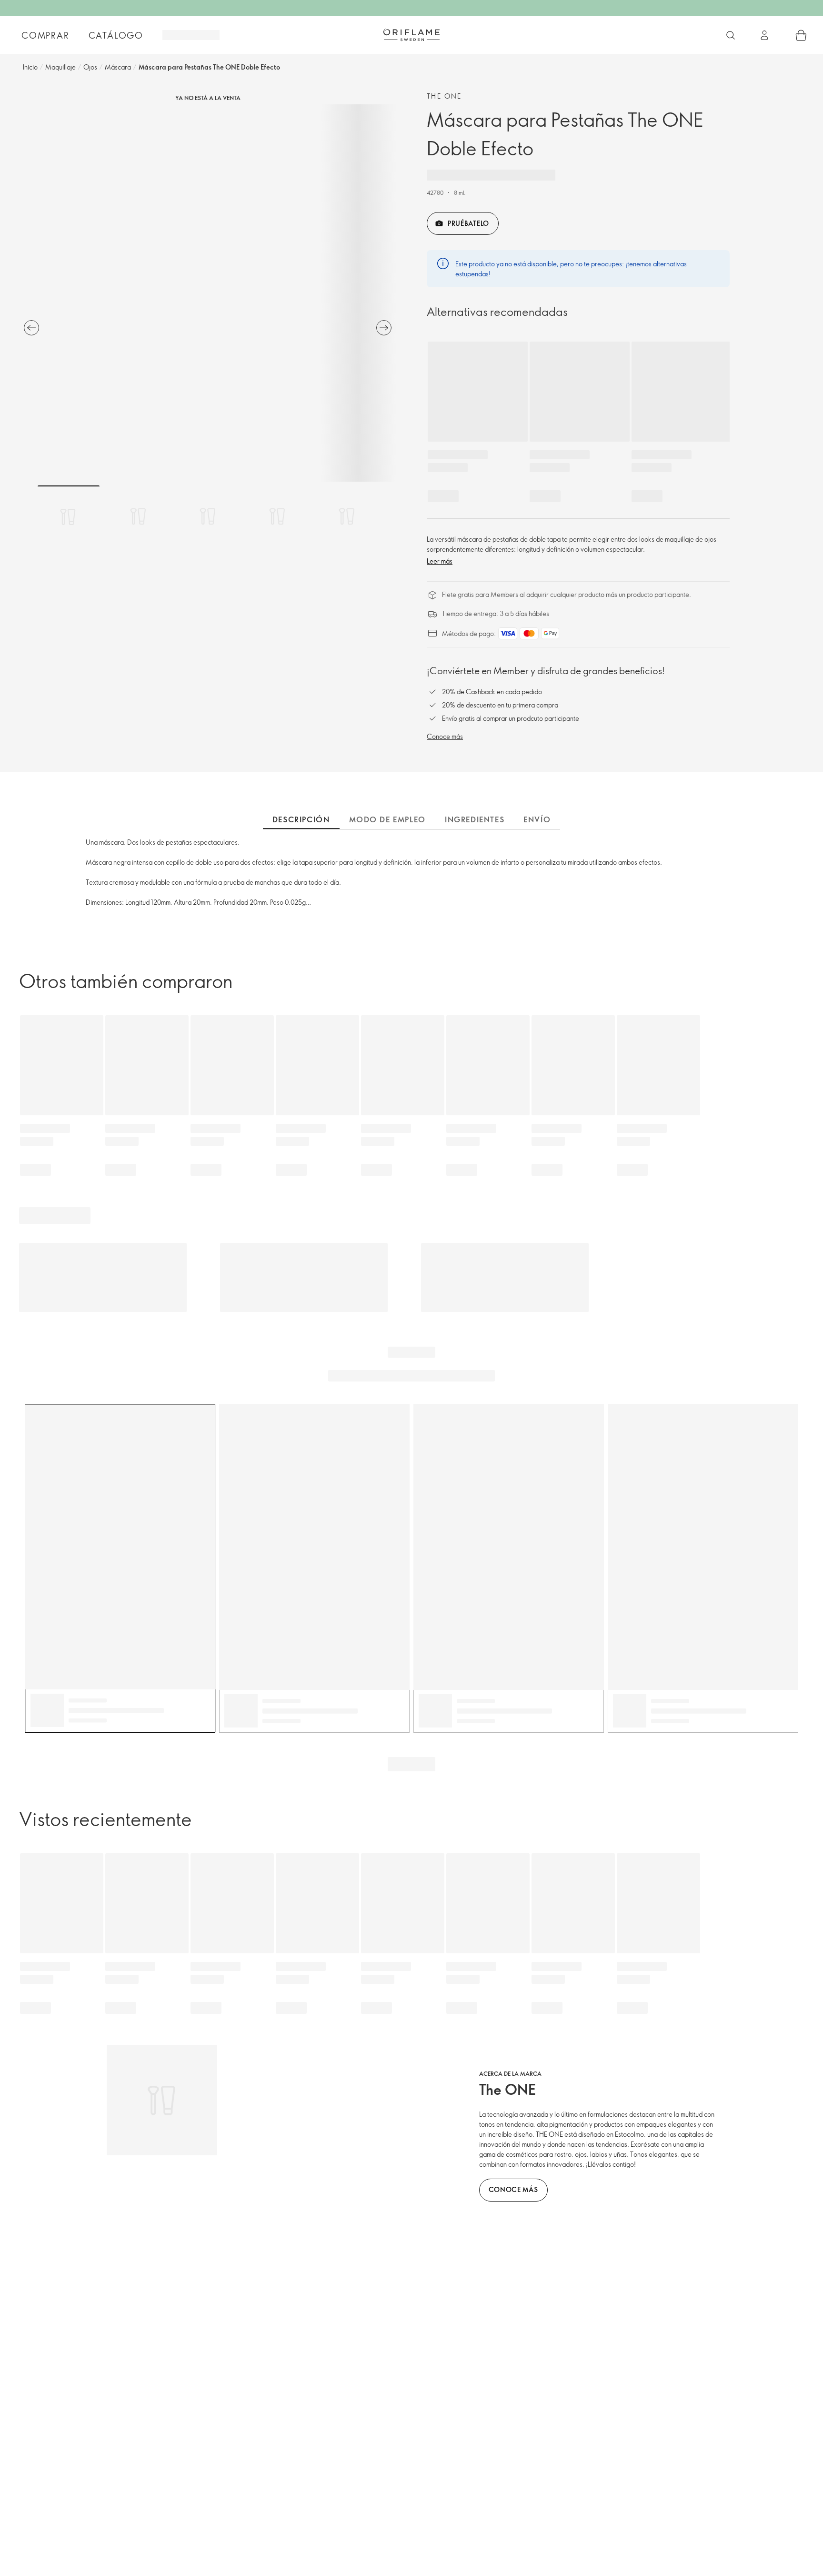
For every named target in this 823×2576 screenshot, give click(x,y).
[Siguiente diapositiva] (384, 328)
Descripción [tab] (301, 819)
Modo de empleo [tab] (387, 819)
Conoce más (445, 736)
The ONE (444, 96)
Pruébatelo (468, 223)
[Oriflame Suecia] (411, 35)
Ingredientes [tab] (475, 819)
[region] (208, 293)
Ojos (90, 67)
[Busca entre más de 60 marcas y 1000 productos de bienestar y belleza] (731, 35)
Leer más (440, 561)
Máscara (118, 67)
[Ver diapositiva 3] (208, 516)
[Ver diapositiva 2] (138, 516)
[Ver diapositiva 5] (347, 516)
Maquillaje (60, 67)
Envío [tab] (537, 819)
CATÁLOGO (116, 35)
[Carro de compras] (801, 35)
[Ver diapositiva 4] (277, 516)
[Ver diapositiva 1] (69, 516)
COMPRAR (45, 35)
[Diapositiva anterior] (31, 328)
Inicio (30, 67)
